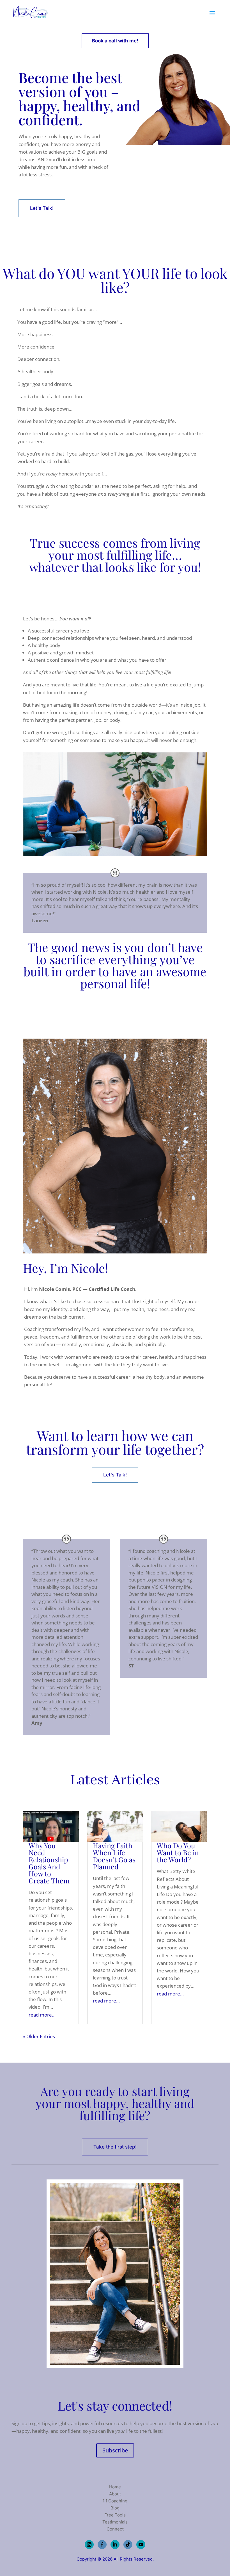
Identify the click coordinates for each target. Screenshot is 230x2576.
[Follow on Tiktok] (128, 2545)
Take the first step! (115, 2147)
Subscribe (115, 2450)
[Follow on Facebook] (102, 2545)
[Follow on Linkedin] (115, 2545)
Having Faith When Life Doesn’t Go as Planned (114, 1856)
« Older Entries (39, 2036)
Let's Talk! (42, 208)
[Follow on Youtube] (141, 2545)
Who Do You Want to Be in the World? (178, 1852)
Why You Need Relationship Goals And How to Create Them (49, 1863)
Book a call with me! (115, 41)
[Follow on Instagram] (89, 2545)
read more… (42, 2015)
